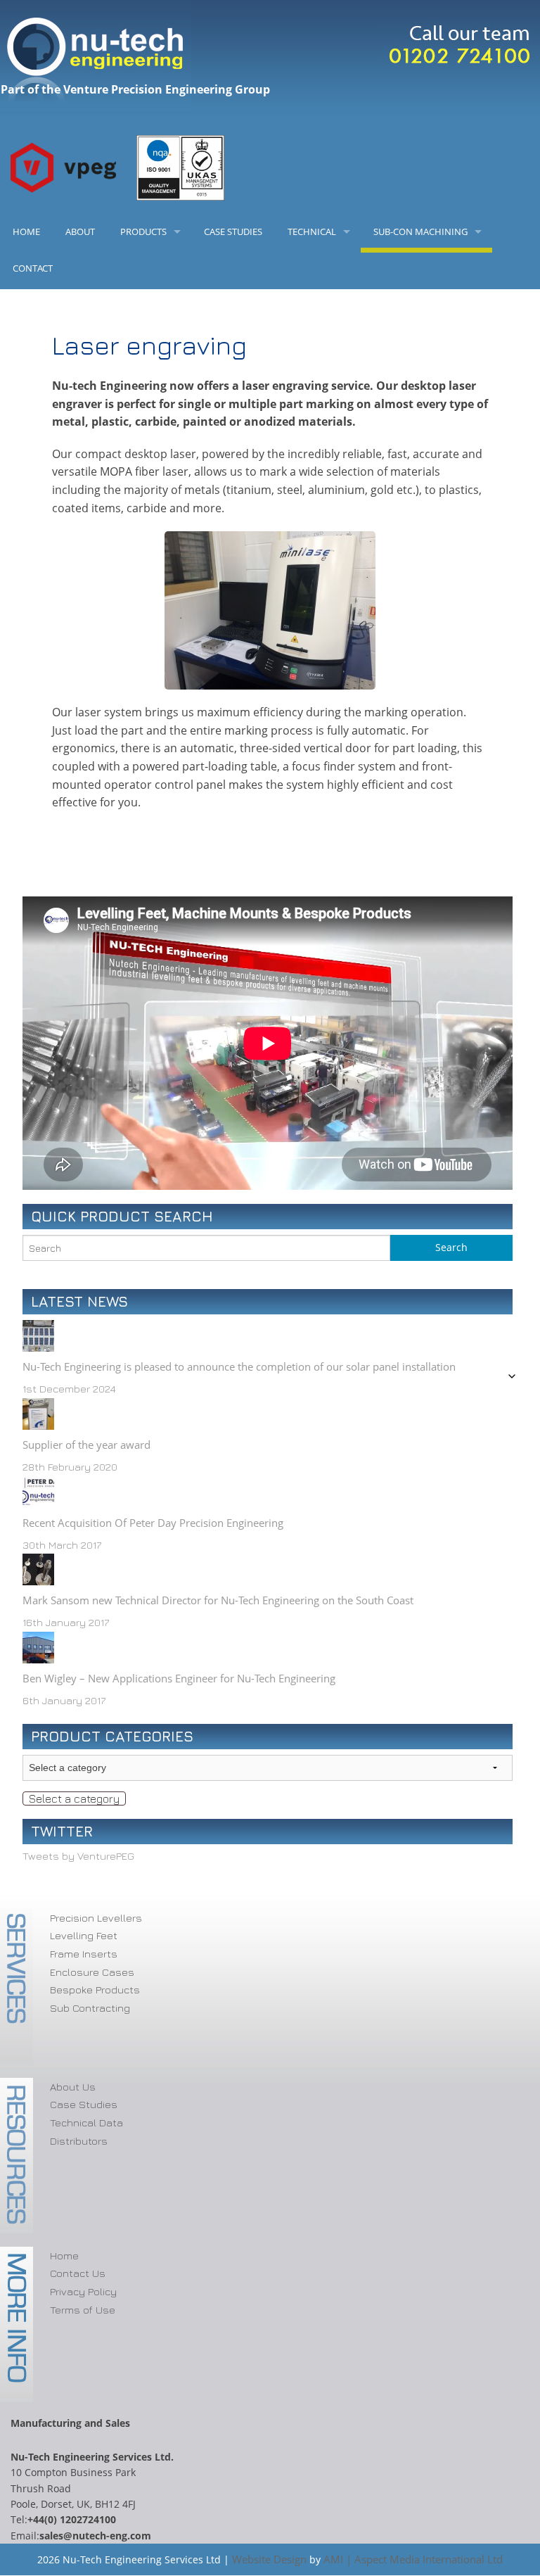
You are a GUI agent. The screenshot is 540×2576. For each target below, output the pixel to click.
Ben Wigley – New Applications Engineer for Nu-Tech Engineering (179, 1678)
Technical (312, 231)
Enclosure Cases (92, 1972)
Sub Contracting (90, 2008)
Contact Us (78, 2273)
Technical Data (86, 2123)
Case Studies (233, 231)
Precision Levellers (96, 1918)
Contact (33, 268)
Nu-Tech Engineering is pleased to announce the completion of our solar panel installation (239, 1366)
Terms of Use (83, 2310)
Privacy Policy (83, 2291)
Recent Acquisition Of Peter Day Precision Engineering (153, 1523)
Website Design (269, 2559)
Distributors (79, 2141)
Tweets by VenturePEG (78, 1856)
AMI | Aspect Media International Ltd (413, 2559)
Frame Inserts (84, 1954)
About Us (73, 2087)
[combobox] (74, 1798)
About (80, 231)
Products (143, 231)
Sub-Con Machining (420, 231)
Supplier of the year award (86, 1445)
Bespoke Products (95, 1990)
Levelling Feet (84, 1935)
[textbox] (74, 1798)
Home (26, 231)
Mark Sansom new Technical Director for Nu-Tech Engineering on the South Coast (218, 1600)
